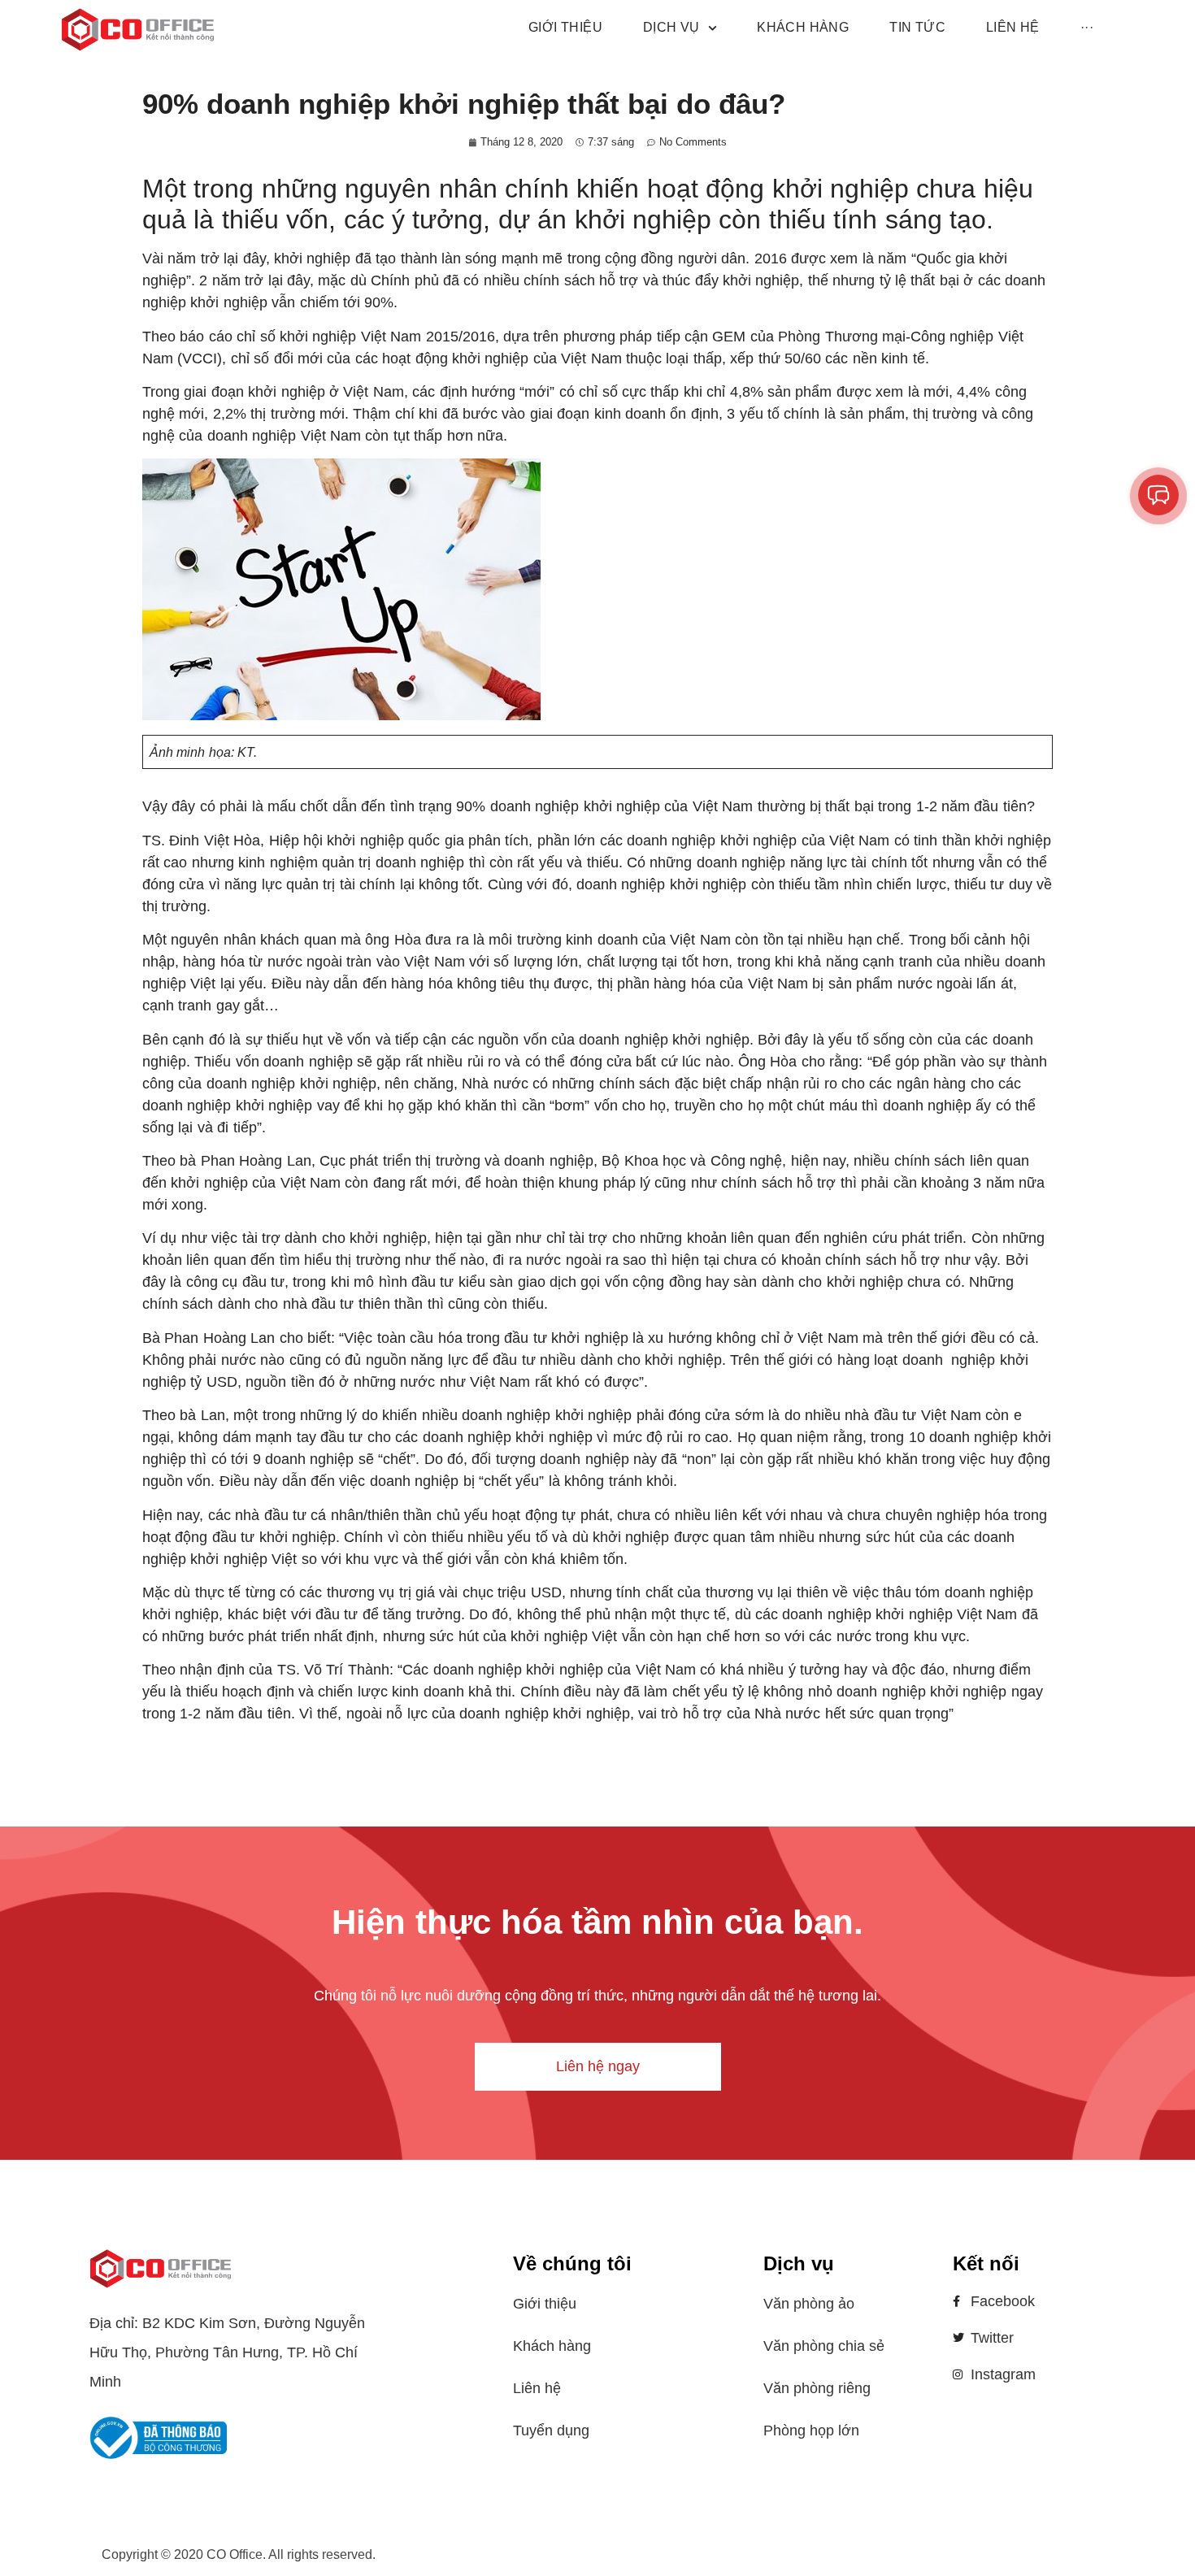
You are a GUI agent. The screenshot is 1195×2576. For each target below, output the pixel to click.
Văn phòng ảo (809, 2304)
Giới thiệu (545, 2304)
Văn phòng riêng (817, 2388)
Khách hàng (552, 2346)
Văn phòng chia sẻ (824, 2346)
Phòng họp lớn (811, 2430)
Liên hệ (537, 2388)
